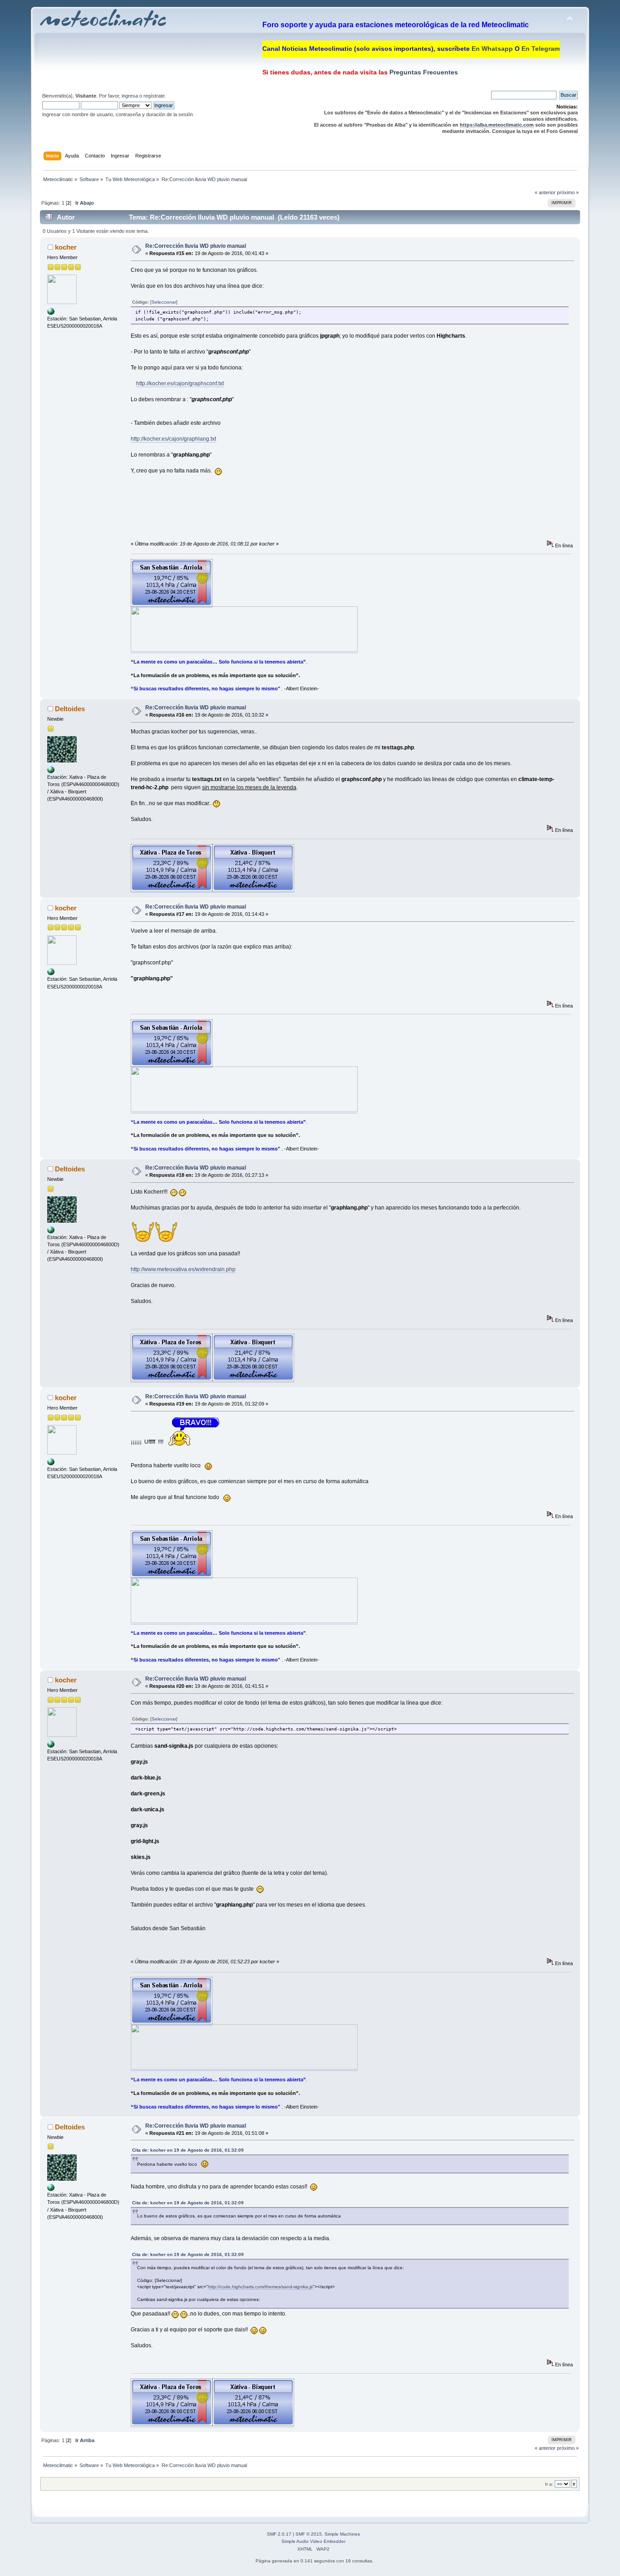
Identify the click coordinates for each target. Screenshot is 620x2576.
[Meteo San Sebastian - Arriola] (51, 313)
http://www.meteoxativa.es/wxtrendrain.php (183, 1269)
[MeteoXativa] (51, 772)
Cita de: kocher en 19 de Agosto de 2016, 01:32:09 (188, 2150)
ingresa (130, 96)
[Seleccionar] (164, 302)
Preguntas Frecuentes (423, 72)
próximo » (568, 192)
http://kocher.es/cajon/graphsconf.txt (180, 383)
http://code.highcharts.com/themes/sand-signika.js (260, 2287)
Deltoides (70, 709)
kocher (66, 247)
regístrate (154, 96)
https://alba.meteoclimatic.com (497, 125)
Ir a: (549, 2484)
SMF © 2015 (309, 2534)
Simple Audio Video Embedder (313, 2541)
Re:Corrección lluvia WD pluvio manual (196, 246)
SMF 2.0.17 (279, 2534)
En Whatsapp (492, 49)
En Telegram (541, 49)
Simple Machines (342, 2534)
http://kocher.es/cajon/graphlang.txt (173, 439)
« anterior (545, 192)
